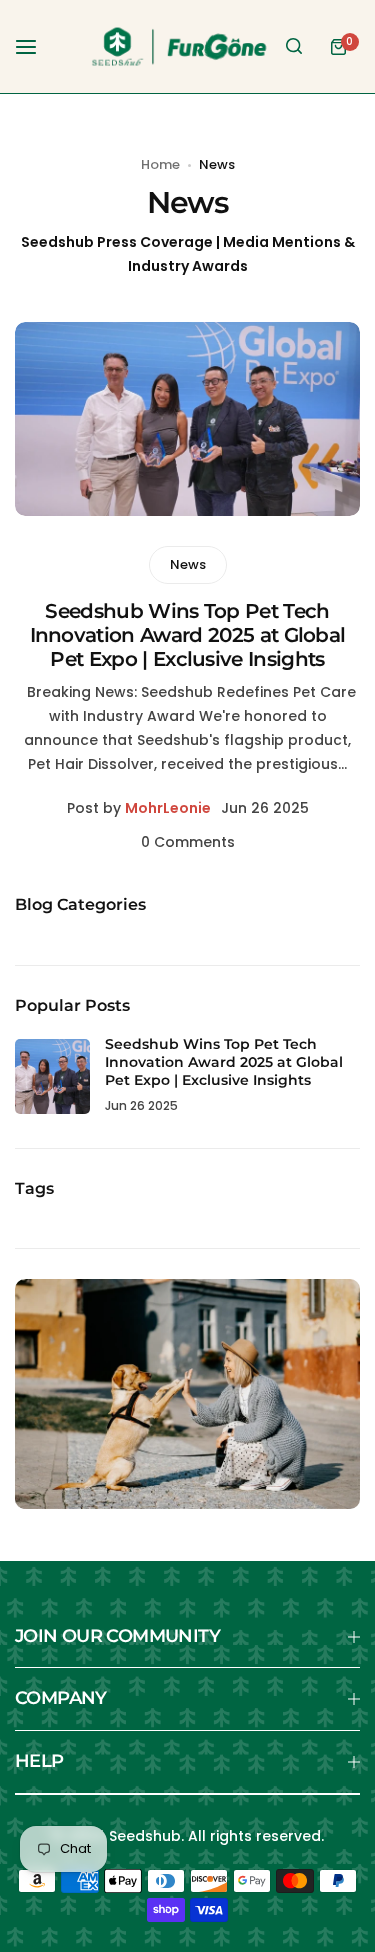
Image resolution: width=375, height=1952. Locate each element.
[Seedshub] (179, 46)
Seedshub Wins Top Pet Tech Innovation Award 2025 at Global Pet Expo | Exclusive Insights (188, 635)
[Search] (294, 47)
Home (160, 164)
